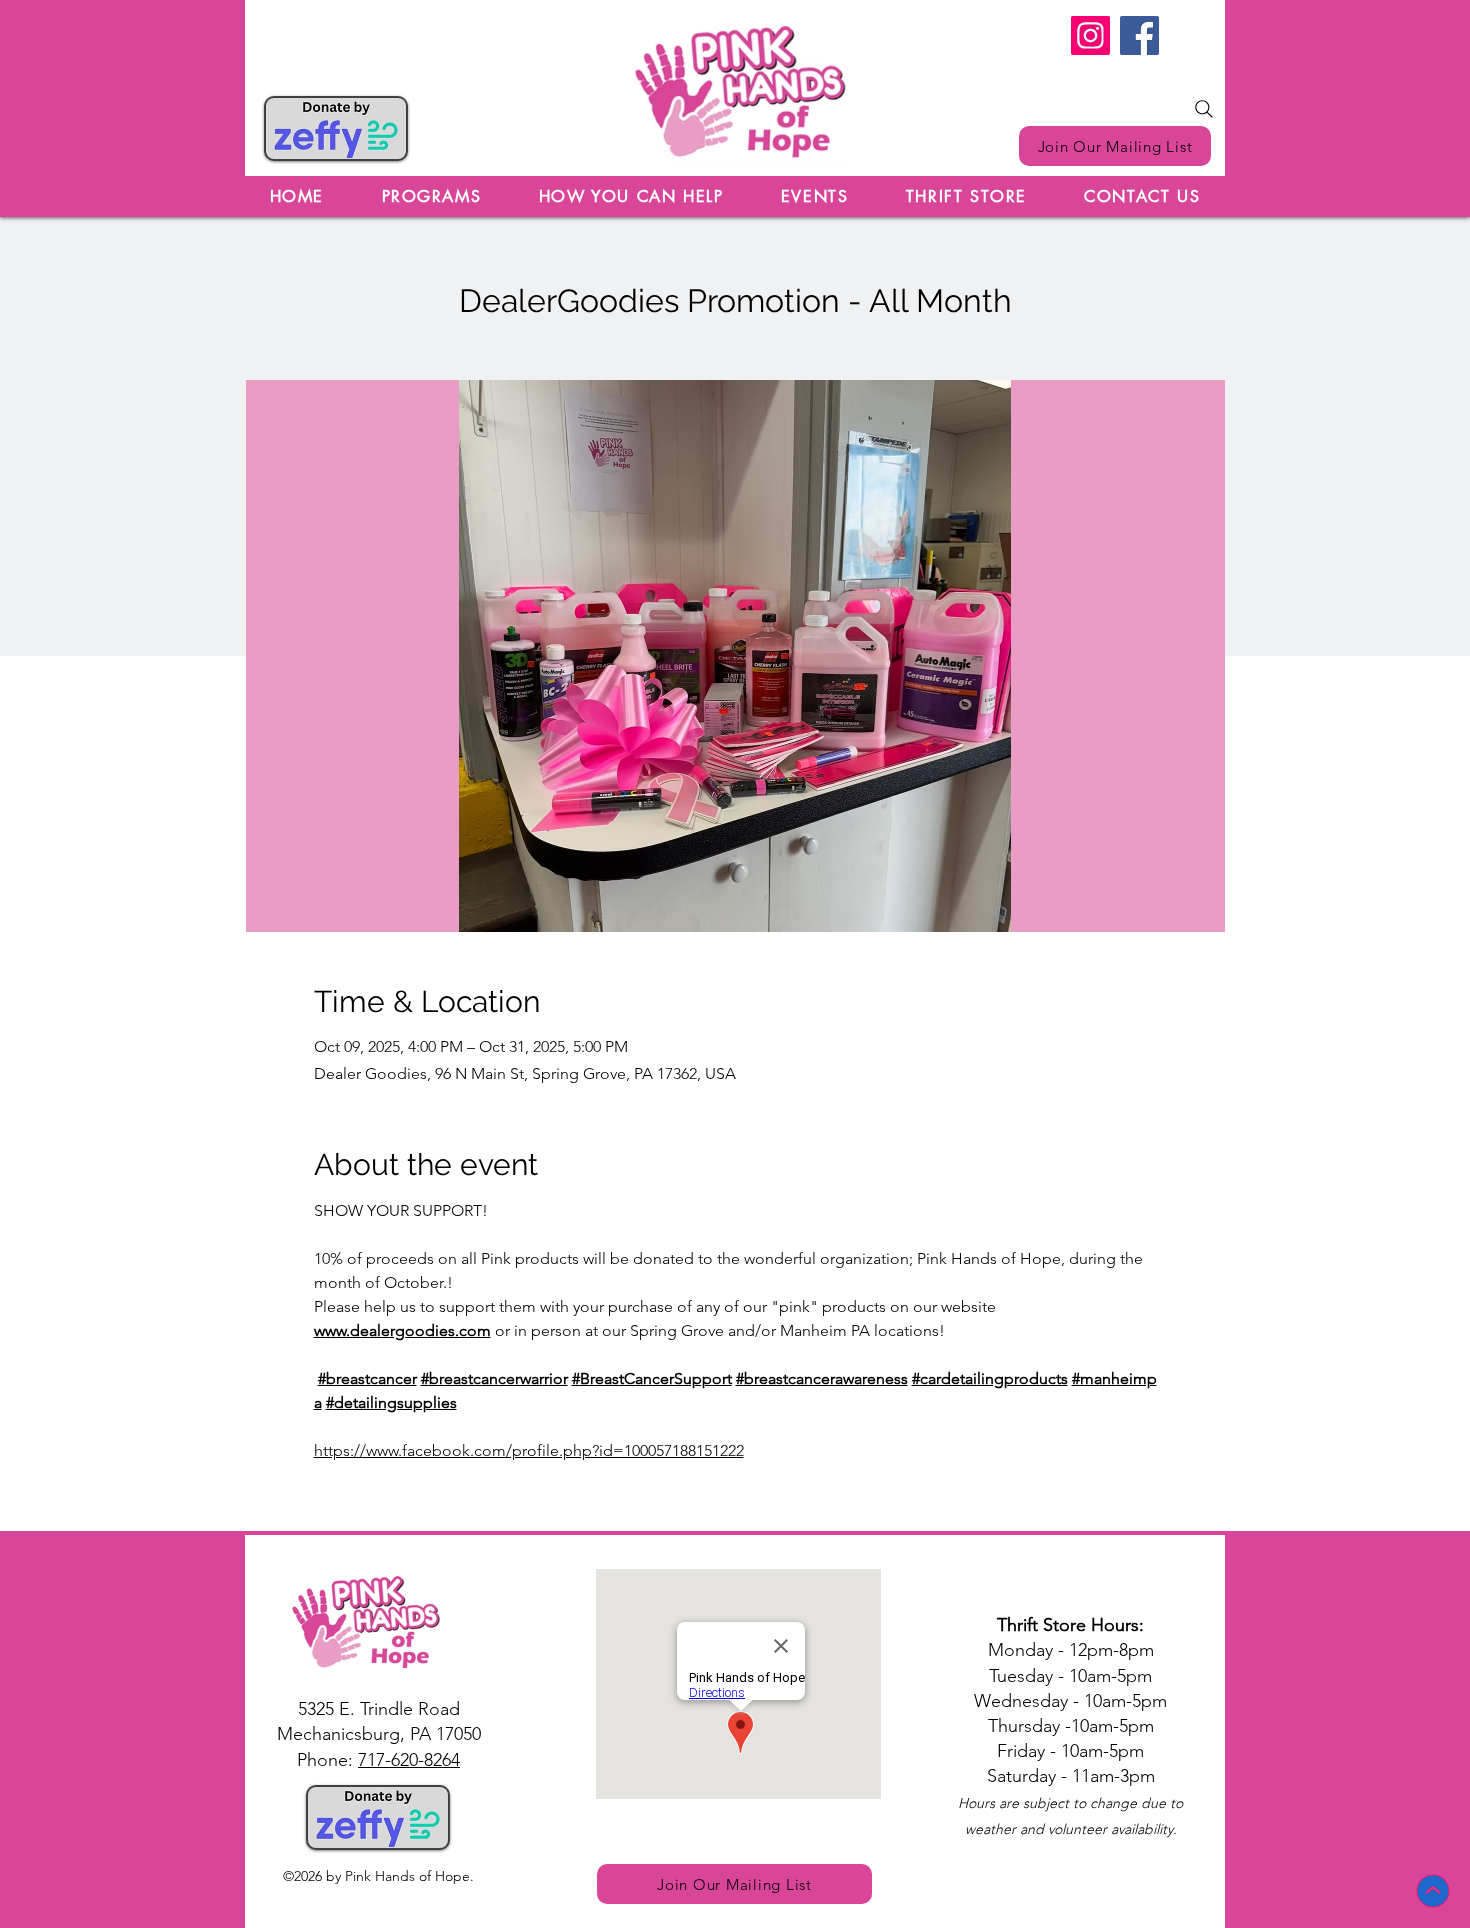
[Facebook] (1139, 35)
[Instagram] (1090, 35)
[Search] (1204, 109)
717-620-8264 (409, 1760)
